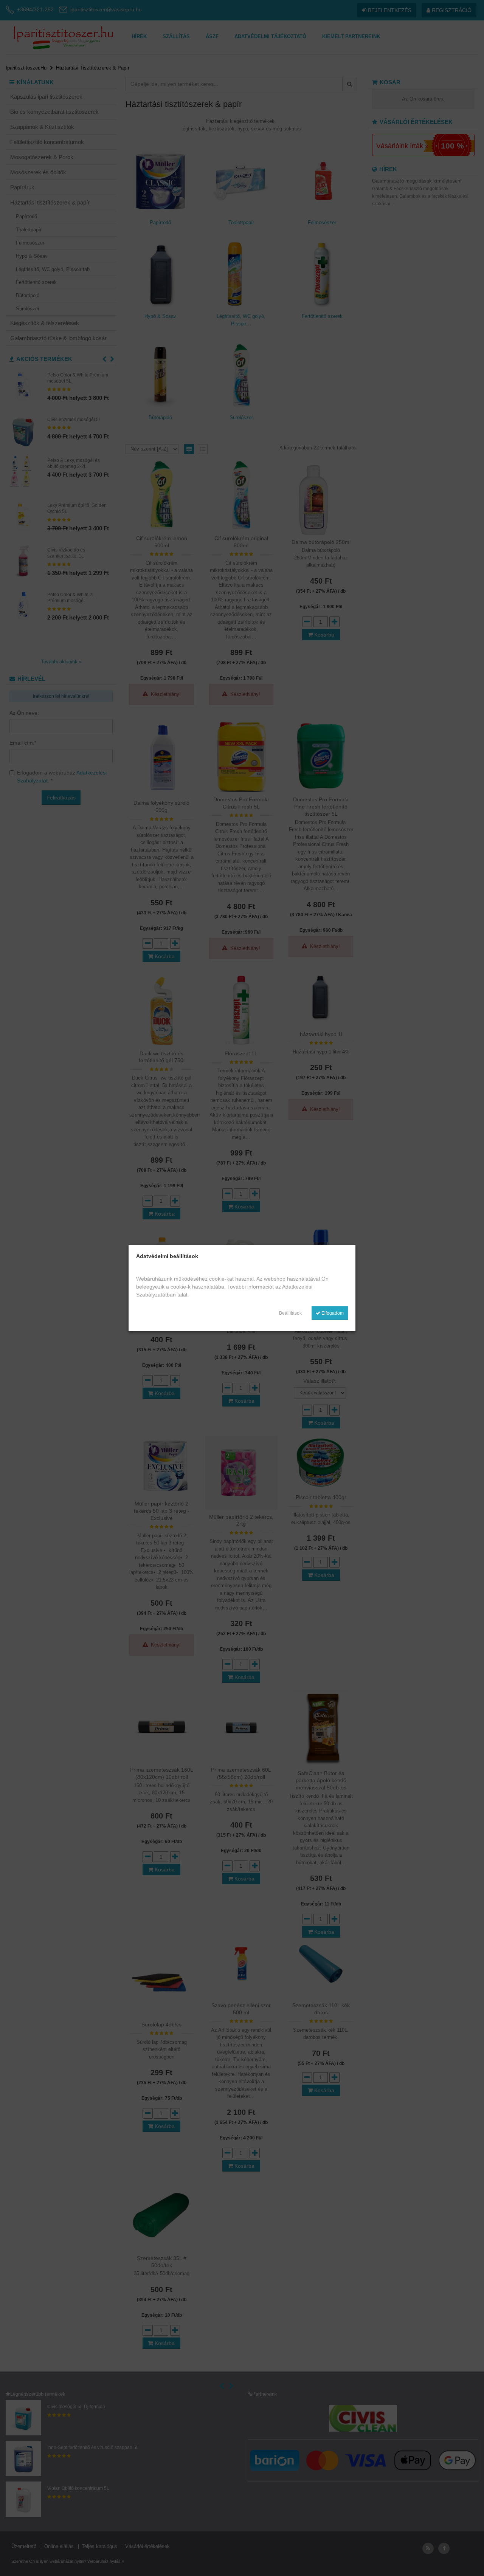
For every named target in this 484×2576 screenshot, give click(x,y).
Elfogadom (332, 1313)
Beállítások (290, 1313)
